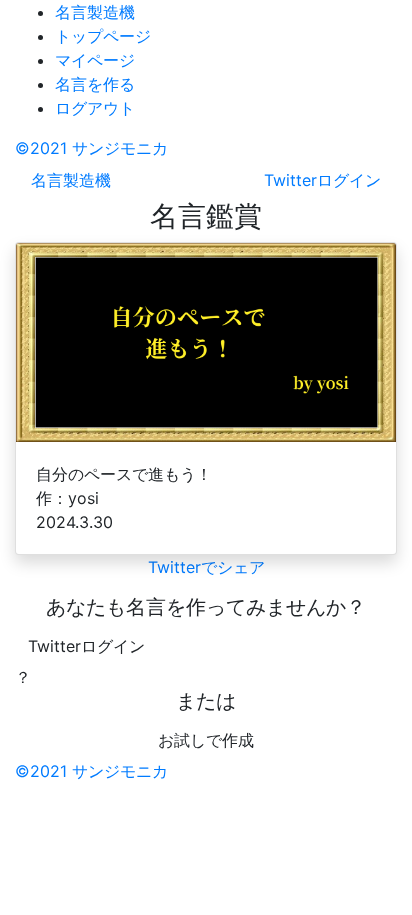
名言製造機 (95, 12)
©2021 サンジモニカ (91, 148)
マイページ (95, 60)
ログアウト (95, 108)
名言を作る (95, 84)
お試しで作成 (206, 740)
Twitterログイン (86, 646)
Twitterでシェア (206, 567)
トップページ (103, 36)
